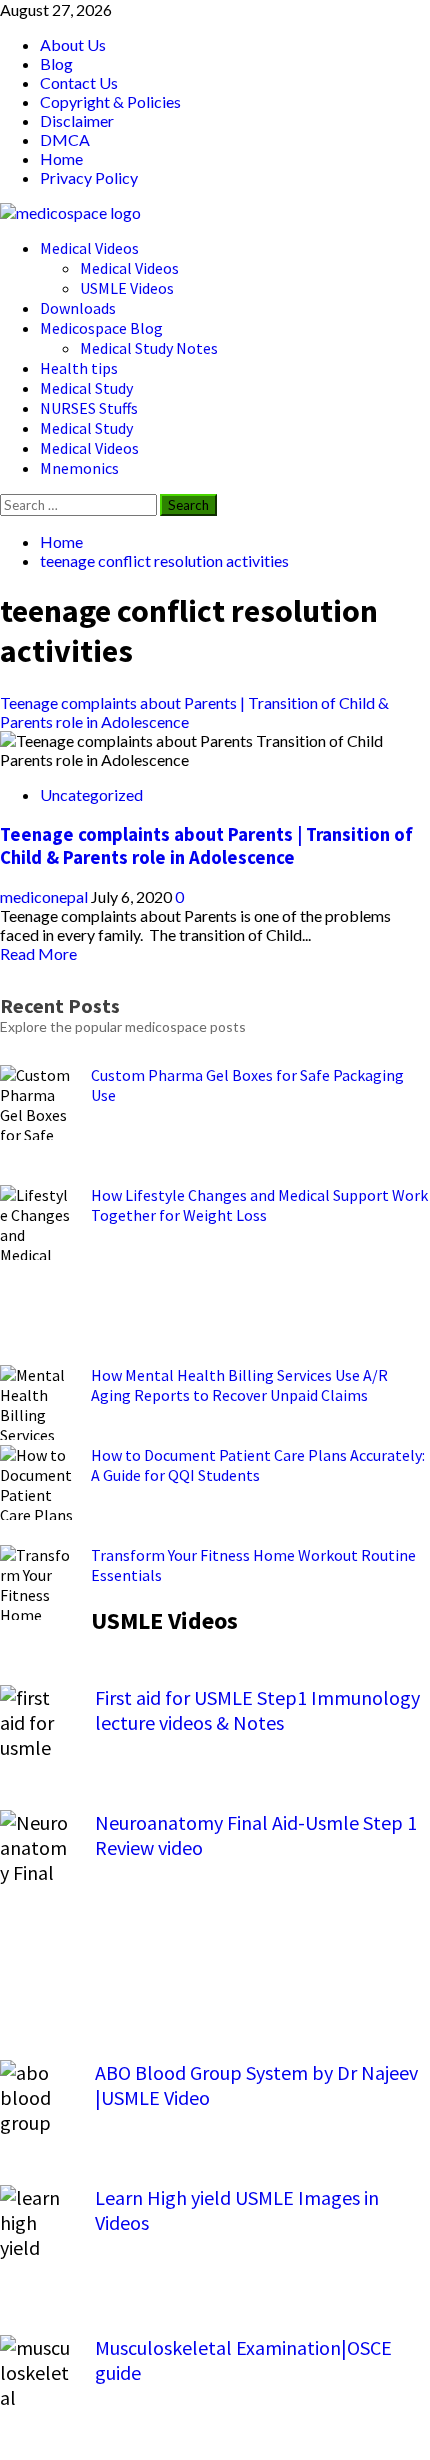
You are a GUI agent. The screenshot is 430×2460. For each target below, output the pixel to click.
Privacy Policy (89, 177)
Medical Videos (89, 248)
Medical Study (86, 388)
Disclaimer (77, 120)
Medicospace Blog (101, 328)
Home (61, 158)
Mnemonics (79, 468)
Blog (56, 63)
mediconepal (45, 896)
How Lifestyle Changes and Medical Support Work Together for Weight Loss (259, 1205)
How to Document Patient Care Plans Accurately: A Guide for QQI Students (258, 1465)
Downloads (78, 308)
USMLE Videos (127, 288)
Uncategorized (91, 794)
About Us (73, 44)
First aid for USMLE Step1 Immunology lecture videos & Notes (257, 1710)
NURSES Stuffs (89, 408)
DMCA (65, 139)
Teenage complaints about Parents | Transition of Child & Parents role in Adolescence (206, 846)
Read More (38, 953)
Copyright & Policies (110, 101)
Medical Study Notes (149, 348)
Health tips (79, 368)
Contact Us (79, 82)
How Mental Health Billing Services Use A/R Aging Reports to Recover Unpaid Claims (239, 1385)
